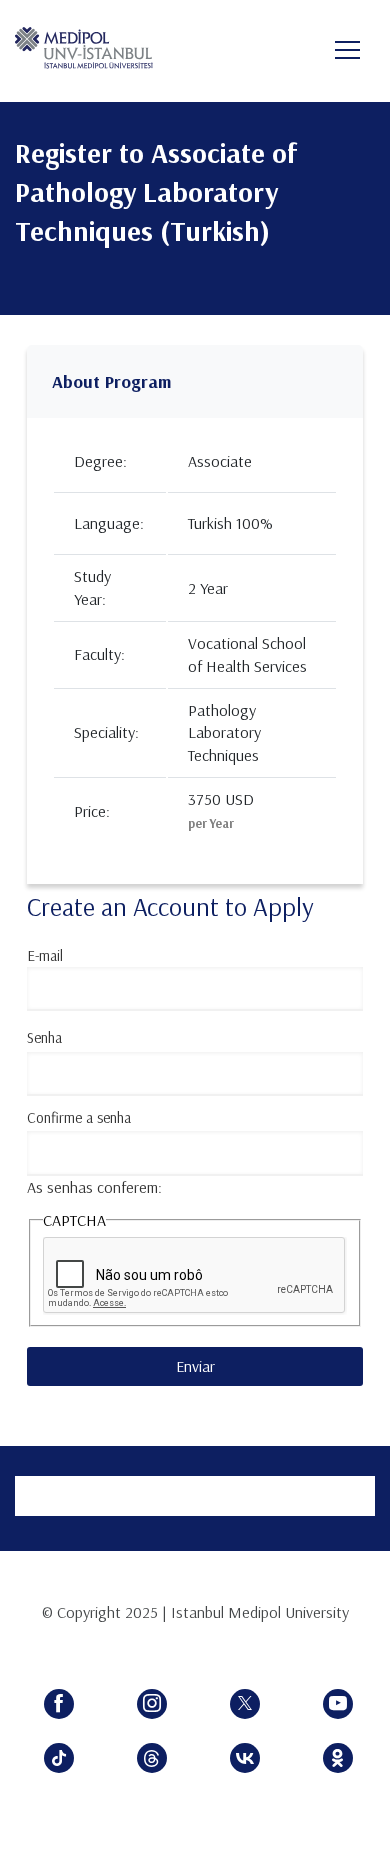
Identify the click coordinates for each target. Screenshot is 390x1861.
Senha (44, 1037)
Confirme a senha (79, 1117)
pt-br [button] (271, 52)
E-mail (45, 955)
